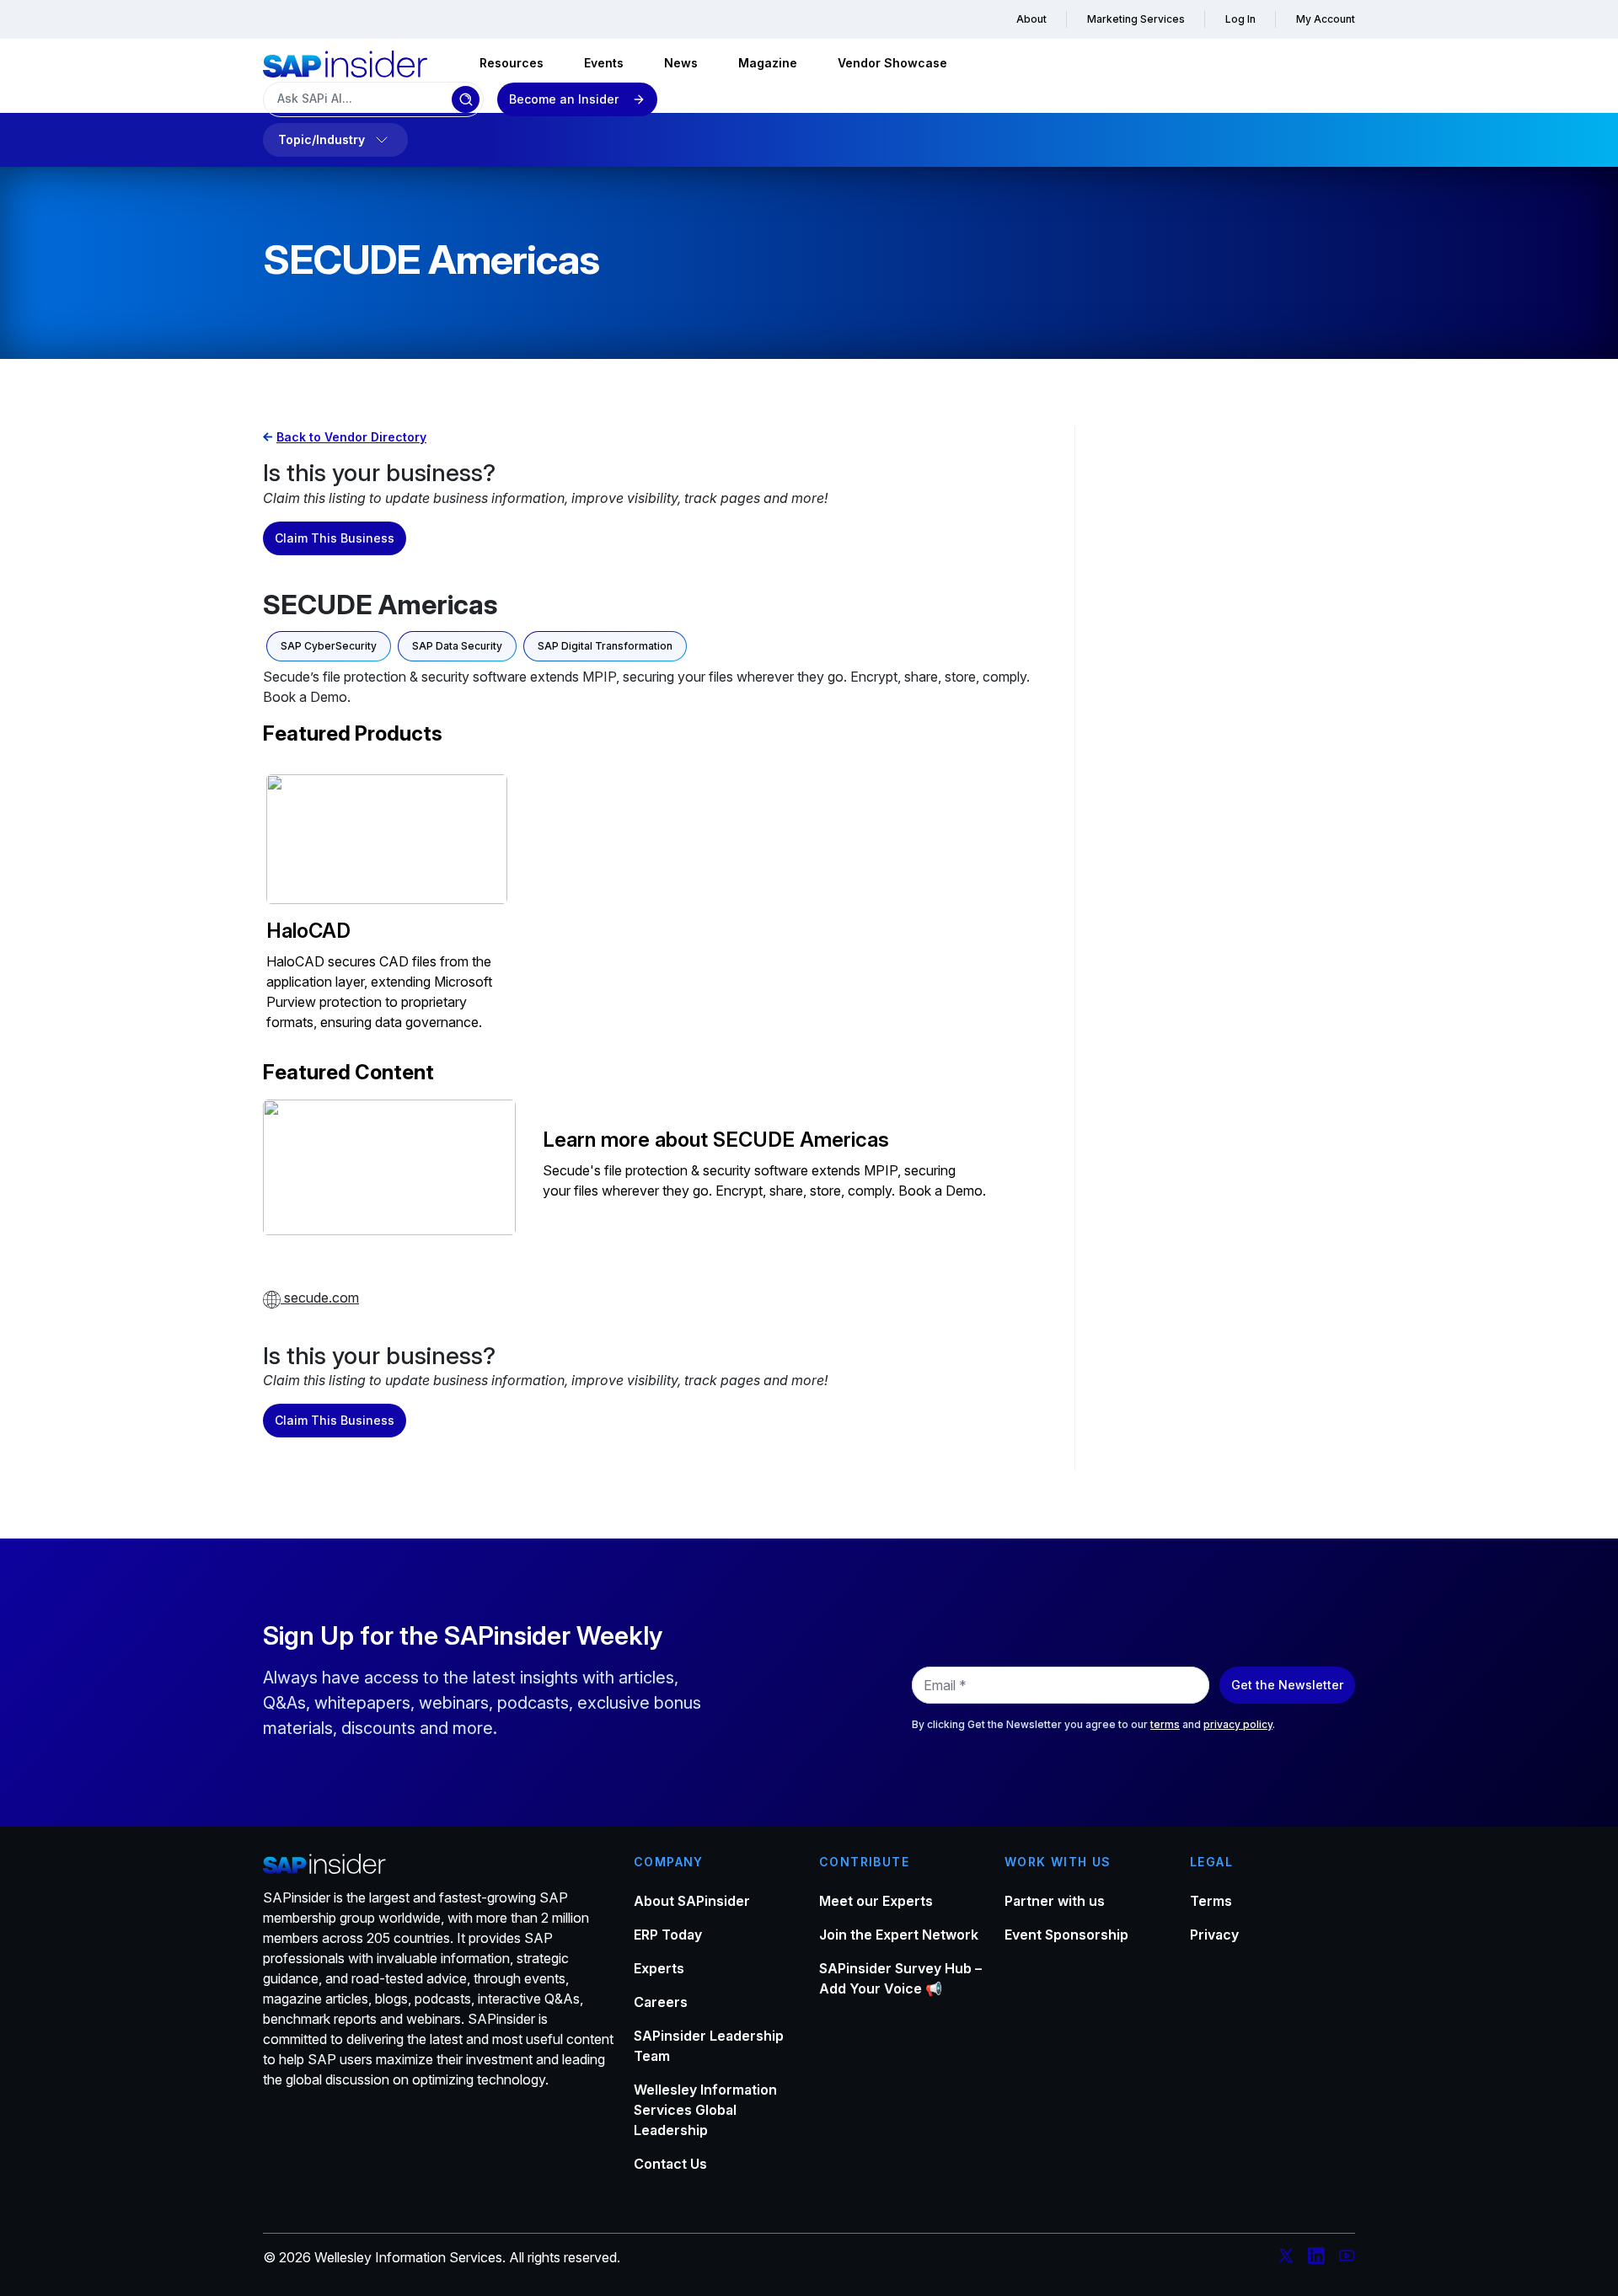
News (681, 63)
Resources (512, 63)
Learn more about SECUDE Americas (716, 1140)
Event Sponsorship (1066, 1935)
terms (1165, 1724)
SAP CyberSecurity (329, 646)
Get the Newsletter (1287, 1685)
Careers (661, 2002)
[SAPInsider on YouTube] (1347, 2258)
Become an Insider (564, 99)
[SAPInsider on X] (1286, 2258)
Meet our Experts (876, 1901)
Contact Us (670, 2164)
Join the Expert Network (899, 1935)
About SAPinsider (692, 1901)
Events (604, 63)
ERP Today (668, 1935)
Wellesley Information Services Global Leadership (705, 2110)
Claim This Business (335, 538)
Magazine (768, 63)
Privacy (1214, 1935)
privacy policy (1238, 1724)
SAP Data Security (457, 646)
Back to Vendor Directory (351, 437)
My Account (1326, 19)
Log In (1240, 19)
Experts (659, 1968)
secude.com (320, 1298)
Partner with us (1055, 1901)
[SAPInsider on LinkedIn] (1316, 2258)
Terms (1211, 1901)
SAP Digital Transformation (605, 646)
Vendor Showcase (892, 63)
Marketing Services (1136, 19)
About (1031, 19)
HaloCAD (308, 931)
